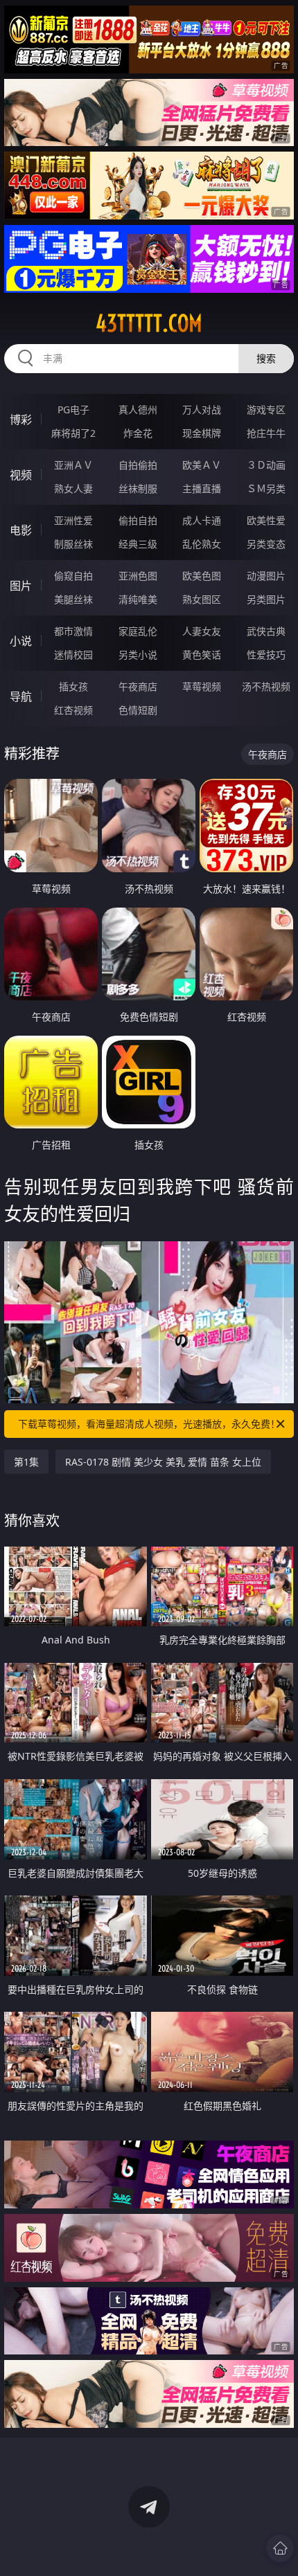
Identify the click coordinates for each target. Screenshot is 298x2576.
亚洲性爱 (73, 520)
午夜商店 (138, 686)
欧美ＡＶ (202, 465)
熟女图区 (202, 599)
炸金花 (138, 433)
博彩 (21, 420)
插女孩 (73, 686)
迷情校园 (73, 655)
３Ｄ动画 (266, 465)
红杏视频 (73, 710)
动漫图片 (266, 576)
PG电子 (73, 409)
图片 (21, 586)
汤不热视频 (266, 686)
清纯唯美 (138, 599)
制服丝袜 (73, 544)
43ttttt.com (149, 323)
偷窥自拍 (73, 576)
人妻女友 (202, 631)
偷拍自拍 (138, 520)
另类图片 (266, 599)
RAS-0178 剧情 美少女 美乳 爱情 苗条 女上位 (163, 1462)
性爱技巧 (266, 655)
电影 (21, 530)
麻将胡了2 (73, 433)
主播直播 (202, 488)
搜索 (266, 358)
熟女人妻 (73, 488)
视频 (21, 475)
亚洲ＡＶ (73, 465)
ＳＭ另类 (266, 488)
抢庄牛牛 (266, 433)
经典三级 (138, 544)
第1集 (26, 1462)
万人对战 (202, 409)
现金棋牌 (202, 433)
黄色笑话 (202, 655)
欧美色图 (202, 576)
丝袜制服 (138, 488)
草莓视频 (202, 686)
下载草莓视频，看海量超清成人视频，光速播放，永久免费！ (149, 1424)
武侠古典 (266, 631)
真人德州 (138, 409)
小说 (21, 641)
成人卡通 (202, 520)
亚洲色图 (138, 576)
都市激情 (73, 631)
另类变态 (266, 544)
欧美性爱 (266, 520)
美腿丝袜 (73, 599)
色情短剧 (138, 710)
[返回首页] (280, 2548)
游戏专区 (266, 409)
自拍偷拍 (138, 465)
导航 (21, 696)
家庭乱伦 (138, 631)
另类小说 (138, 655)
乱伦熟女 (202, 544)
